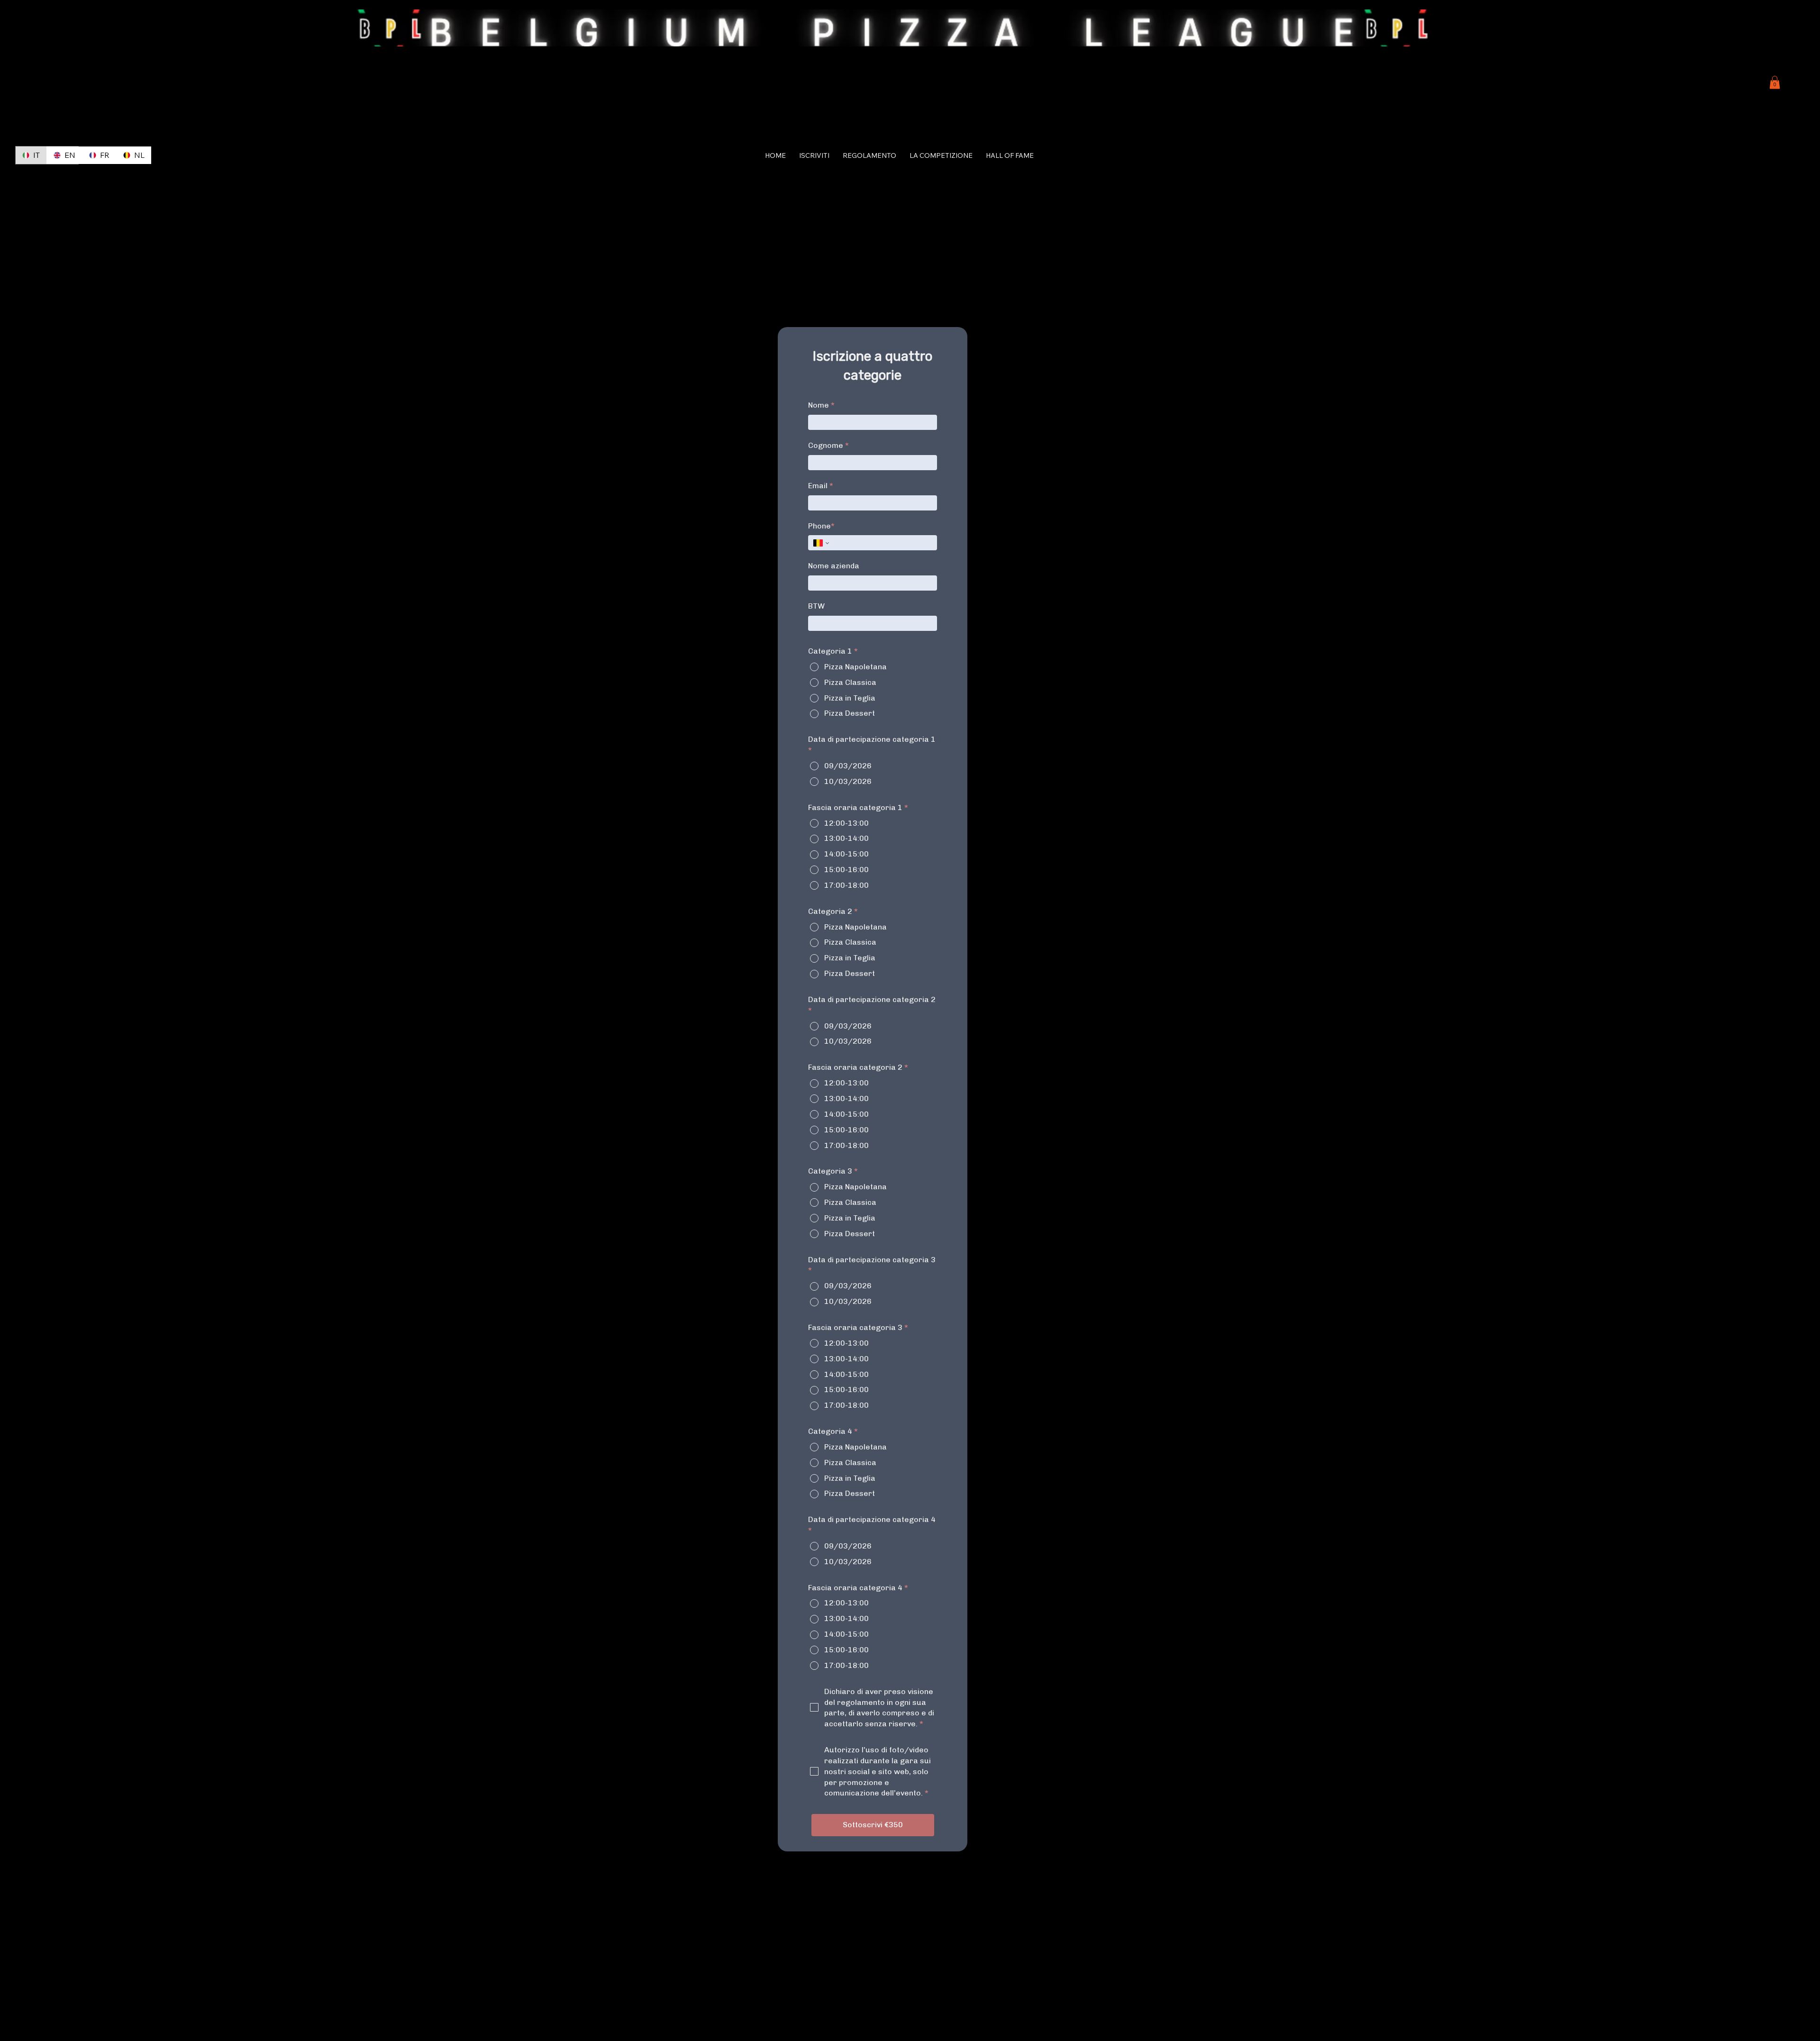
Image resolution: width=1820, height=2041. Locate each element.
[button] (1775, 82)
